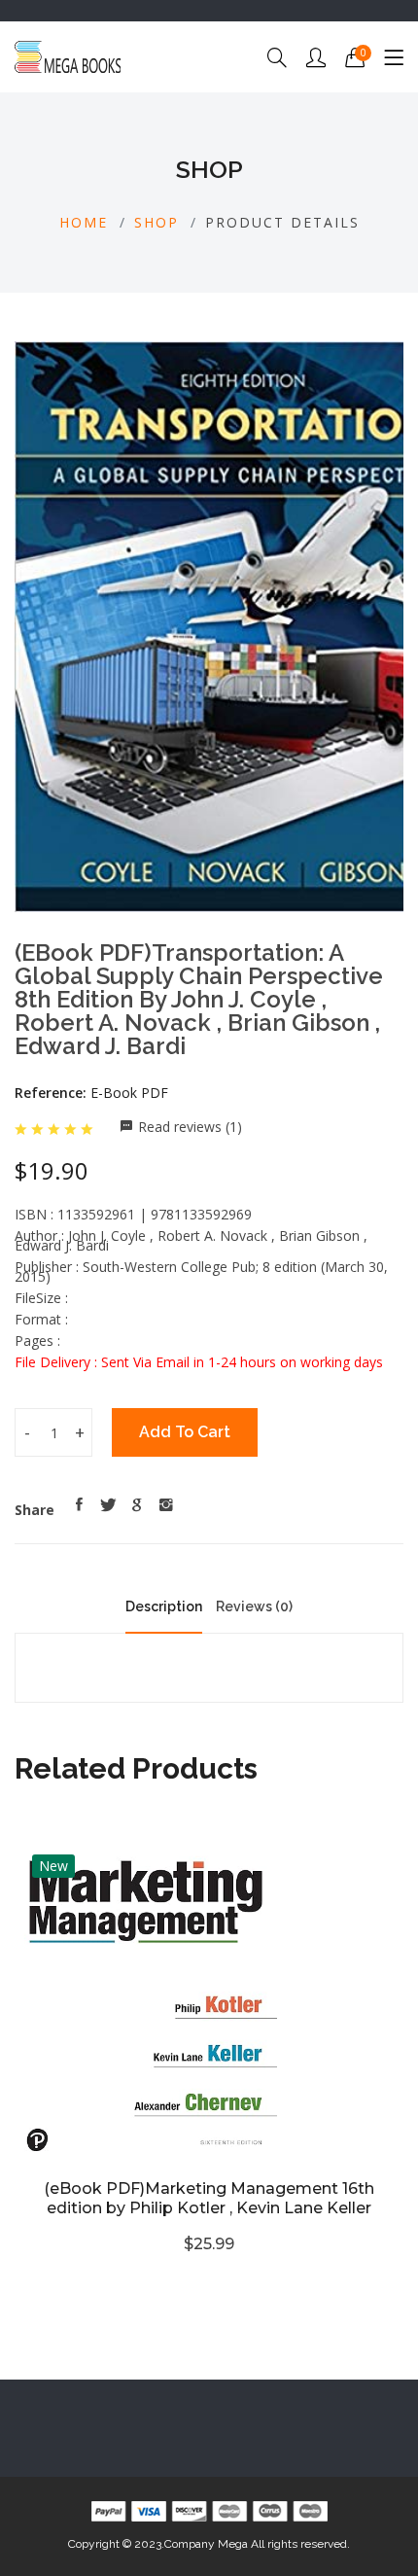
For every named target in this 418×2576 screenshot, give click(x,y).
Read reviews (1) (190, 1127)
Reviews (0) (254, 1606)
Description (164, 1606)
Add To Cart (185, 1432)
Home (84, 222)
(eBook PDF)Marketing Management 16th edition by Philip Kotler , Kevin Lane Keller (209, 2198)
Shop (157, 222)
